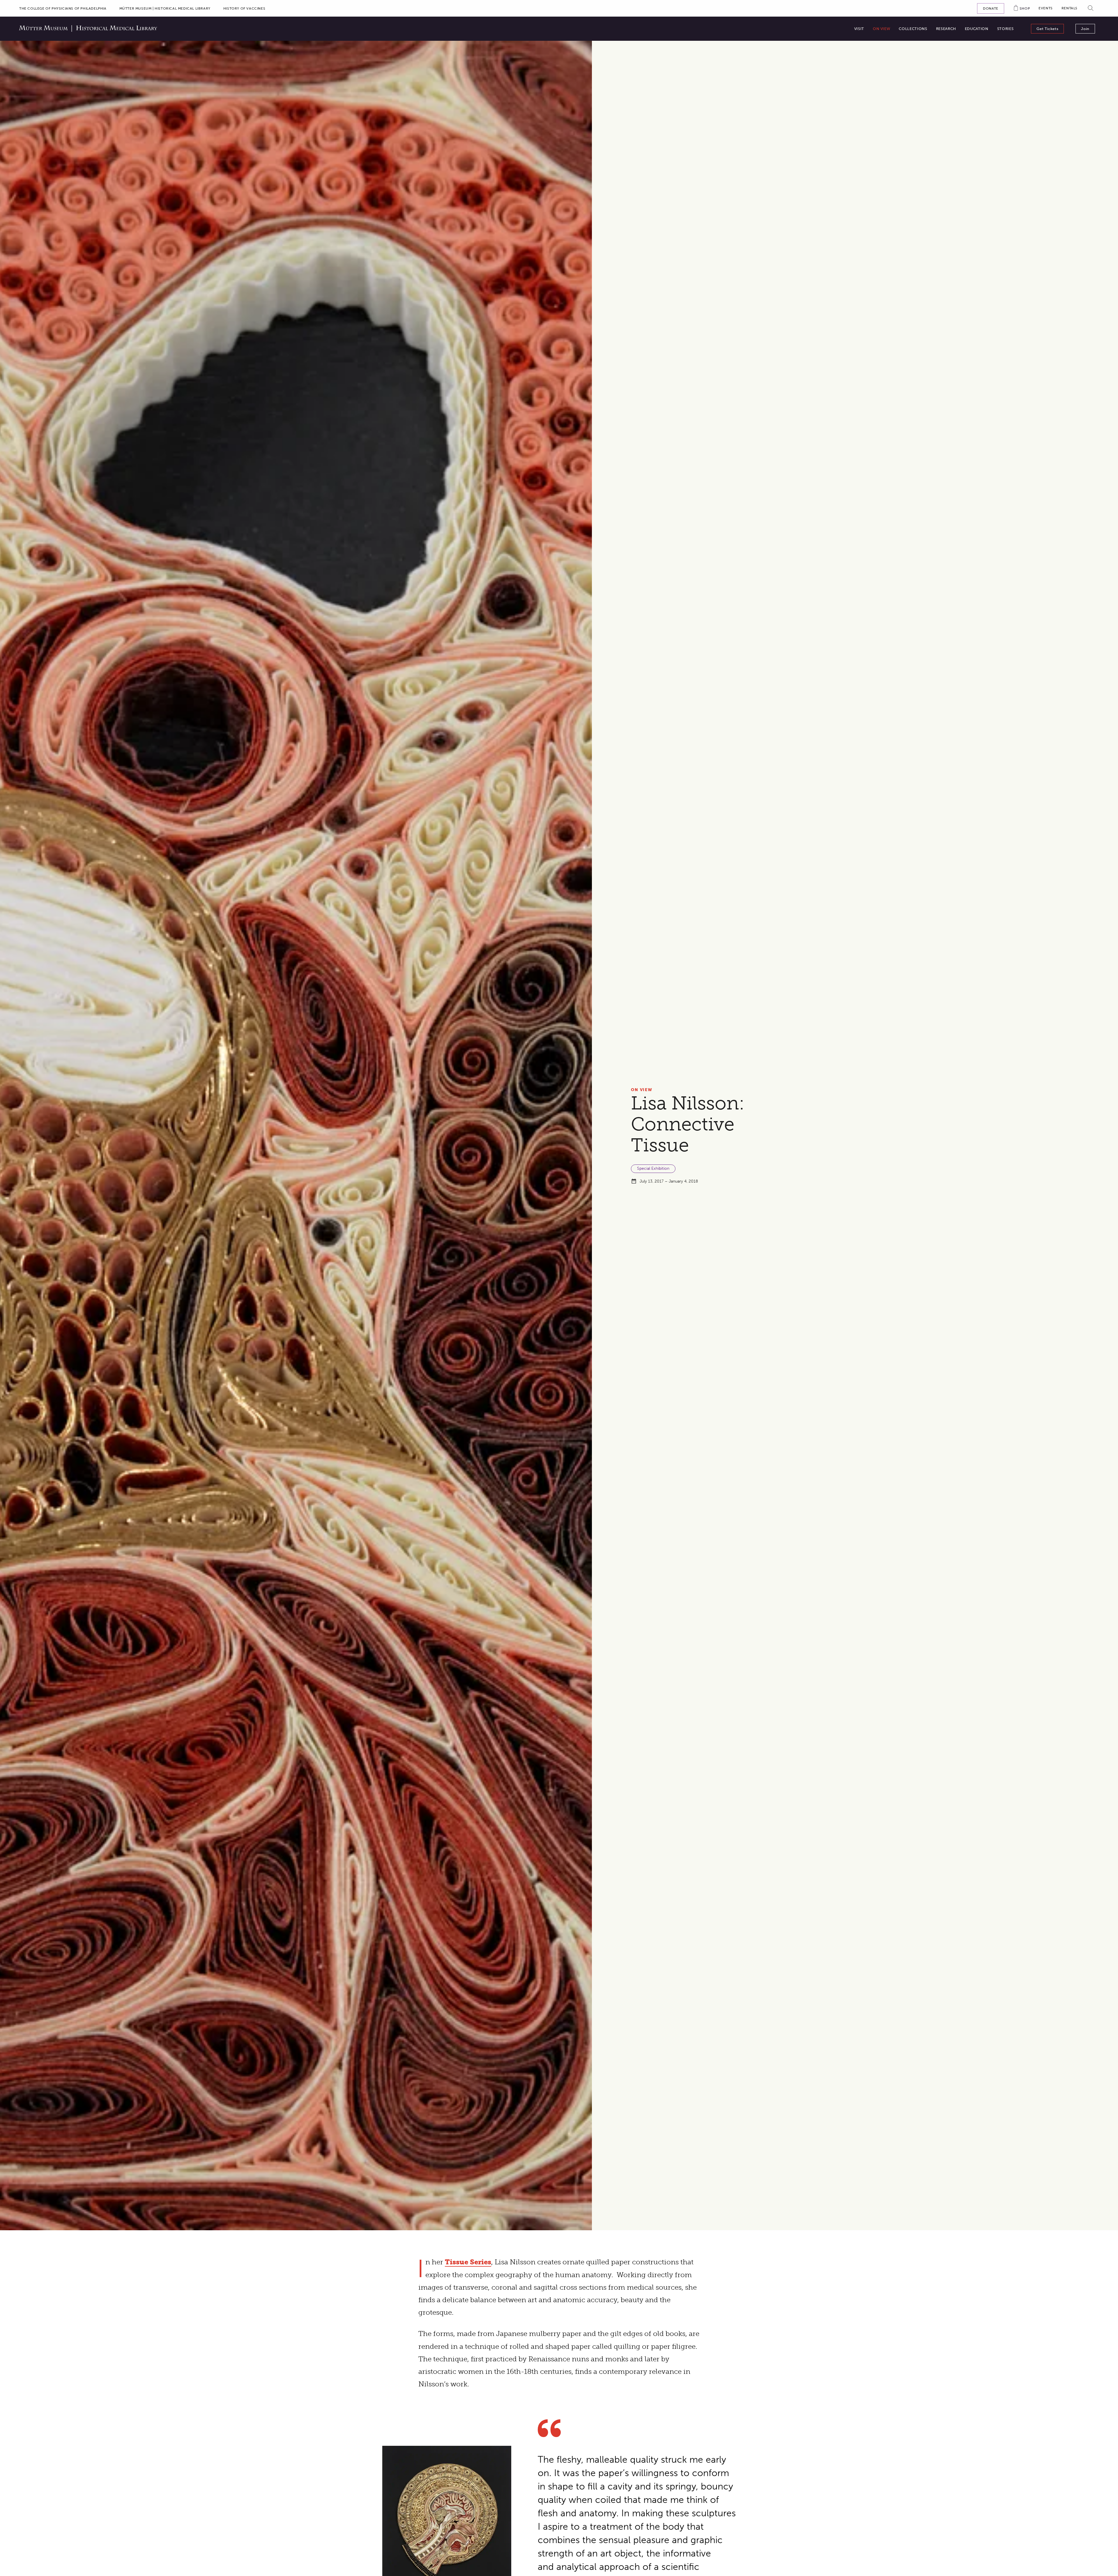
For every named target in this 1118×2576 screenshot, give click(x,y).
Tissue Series (468, 2262)
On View (642, 1090)
